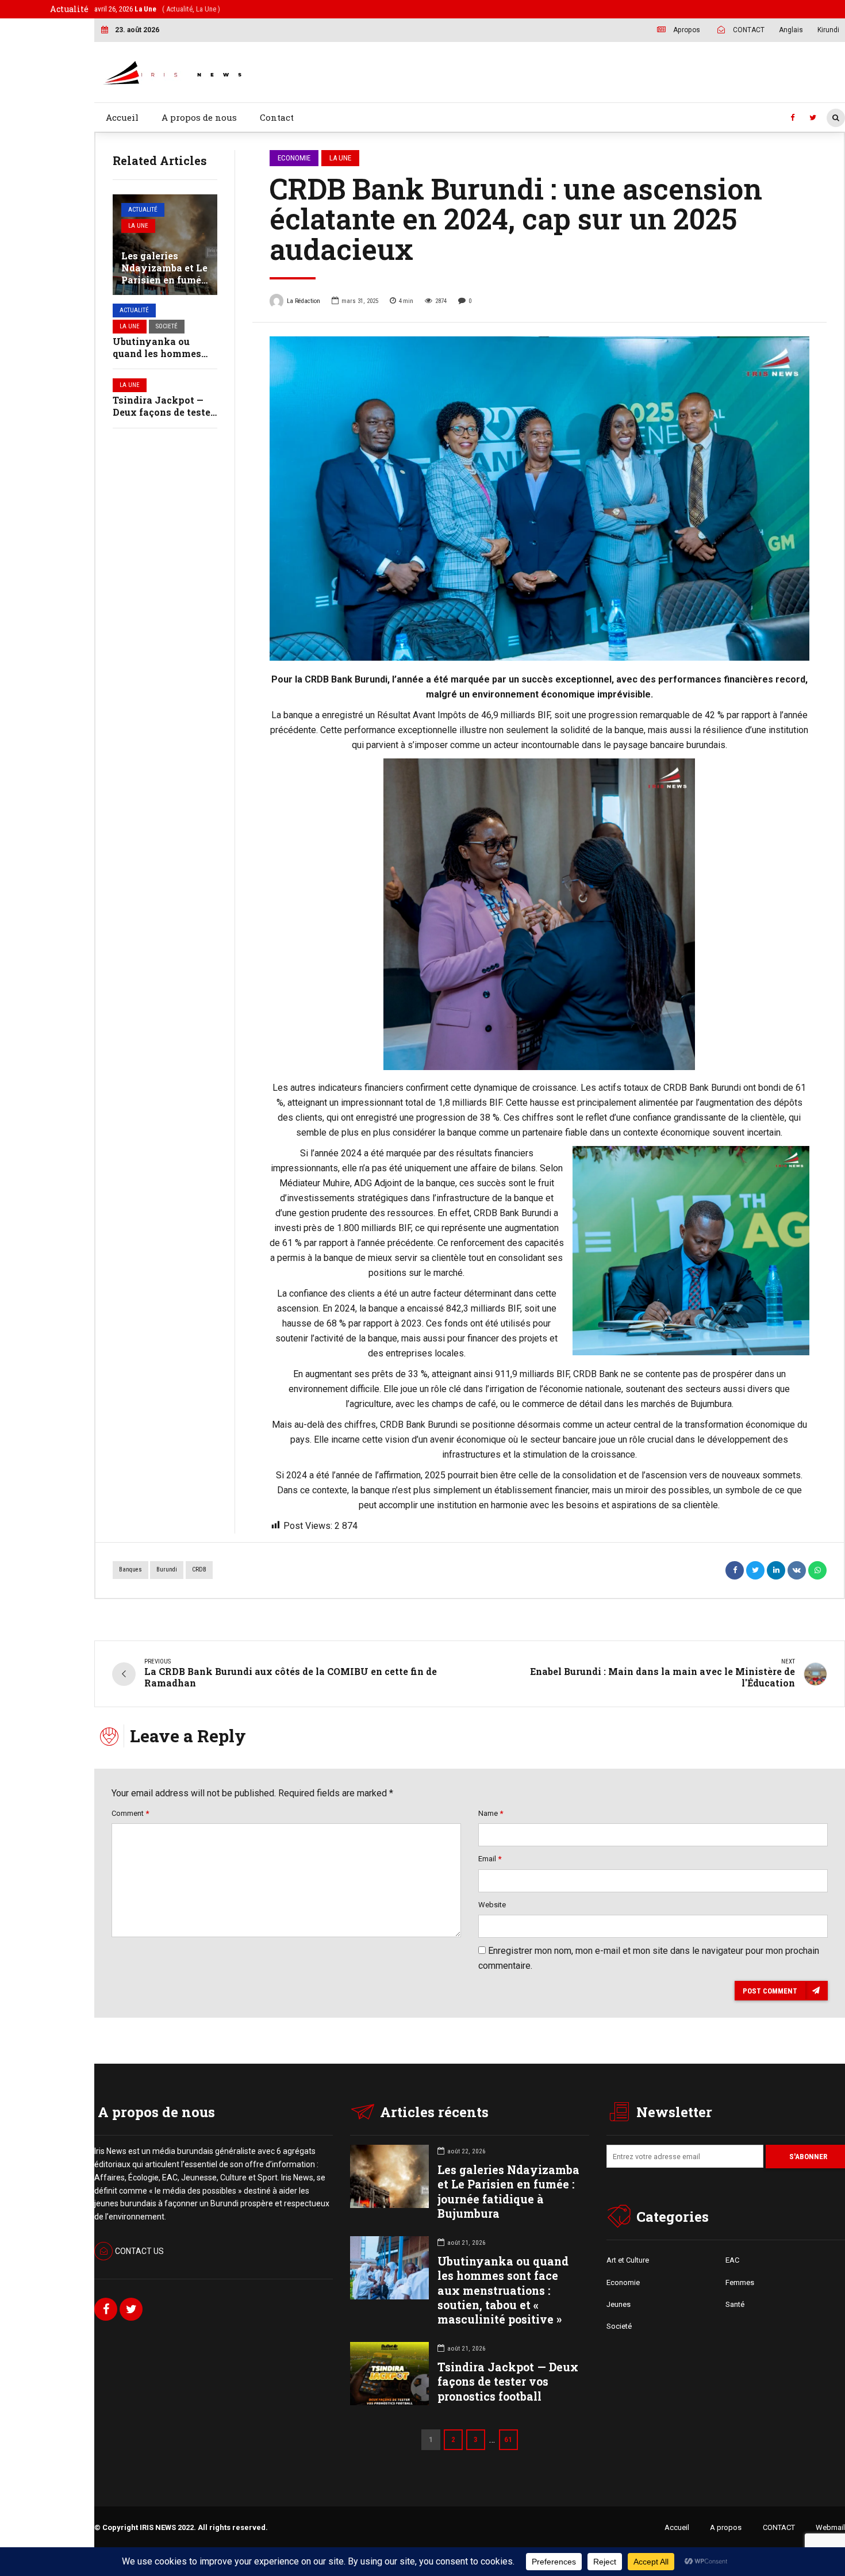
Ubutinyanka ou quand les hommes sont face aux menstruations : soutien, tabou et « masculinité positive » (503, 2290)
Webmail (830, 2527)
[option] (540, 499)
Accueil (122, 117)
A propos (726, 2527)
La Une (138, 226)
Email (490, 1859)
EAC (732, 2260)
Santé (735, 2304)
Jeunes (619, 2304)
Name (491, 1813)
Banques (130, 1569)
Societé (167, 326)
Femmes (740, 2282)
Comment (130, 1813)
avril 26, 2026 (157, 9)
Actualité (143, 210)
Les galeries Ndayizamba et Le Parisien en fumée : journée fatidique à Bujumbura (164, 279)
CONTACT (779, 2527)
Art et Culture (628, 2260)
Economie (294, 158)
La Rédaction (304, 301)
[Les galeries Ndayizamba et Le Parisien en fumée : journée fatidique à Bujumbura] (165, 245)
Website (492, 1905)
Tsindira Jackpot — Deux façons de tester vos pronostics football (508, 2381)
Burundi (167, 1569)
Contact (277, 117)
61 (508, 2439)
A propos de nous (199, 117)
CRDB (199, 1569)
